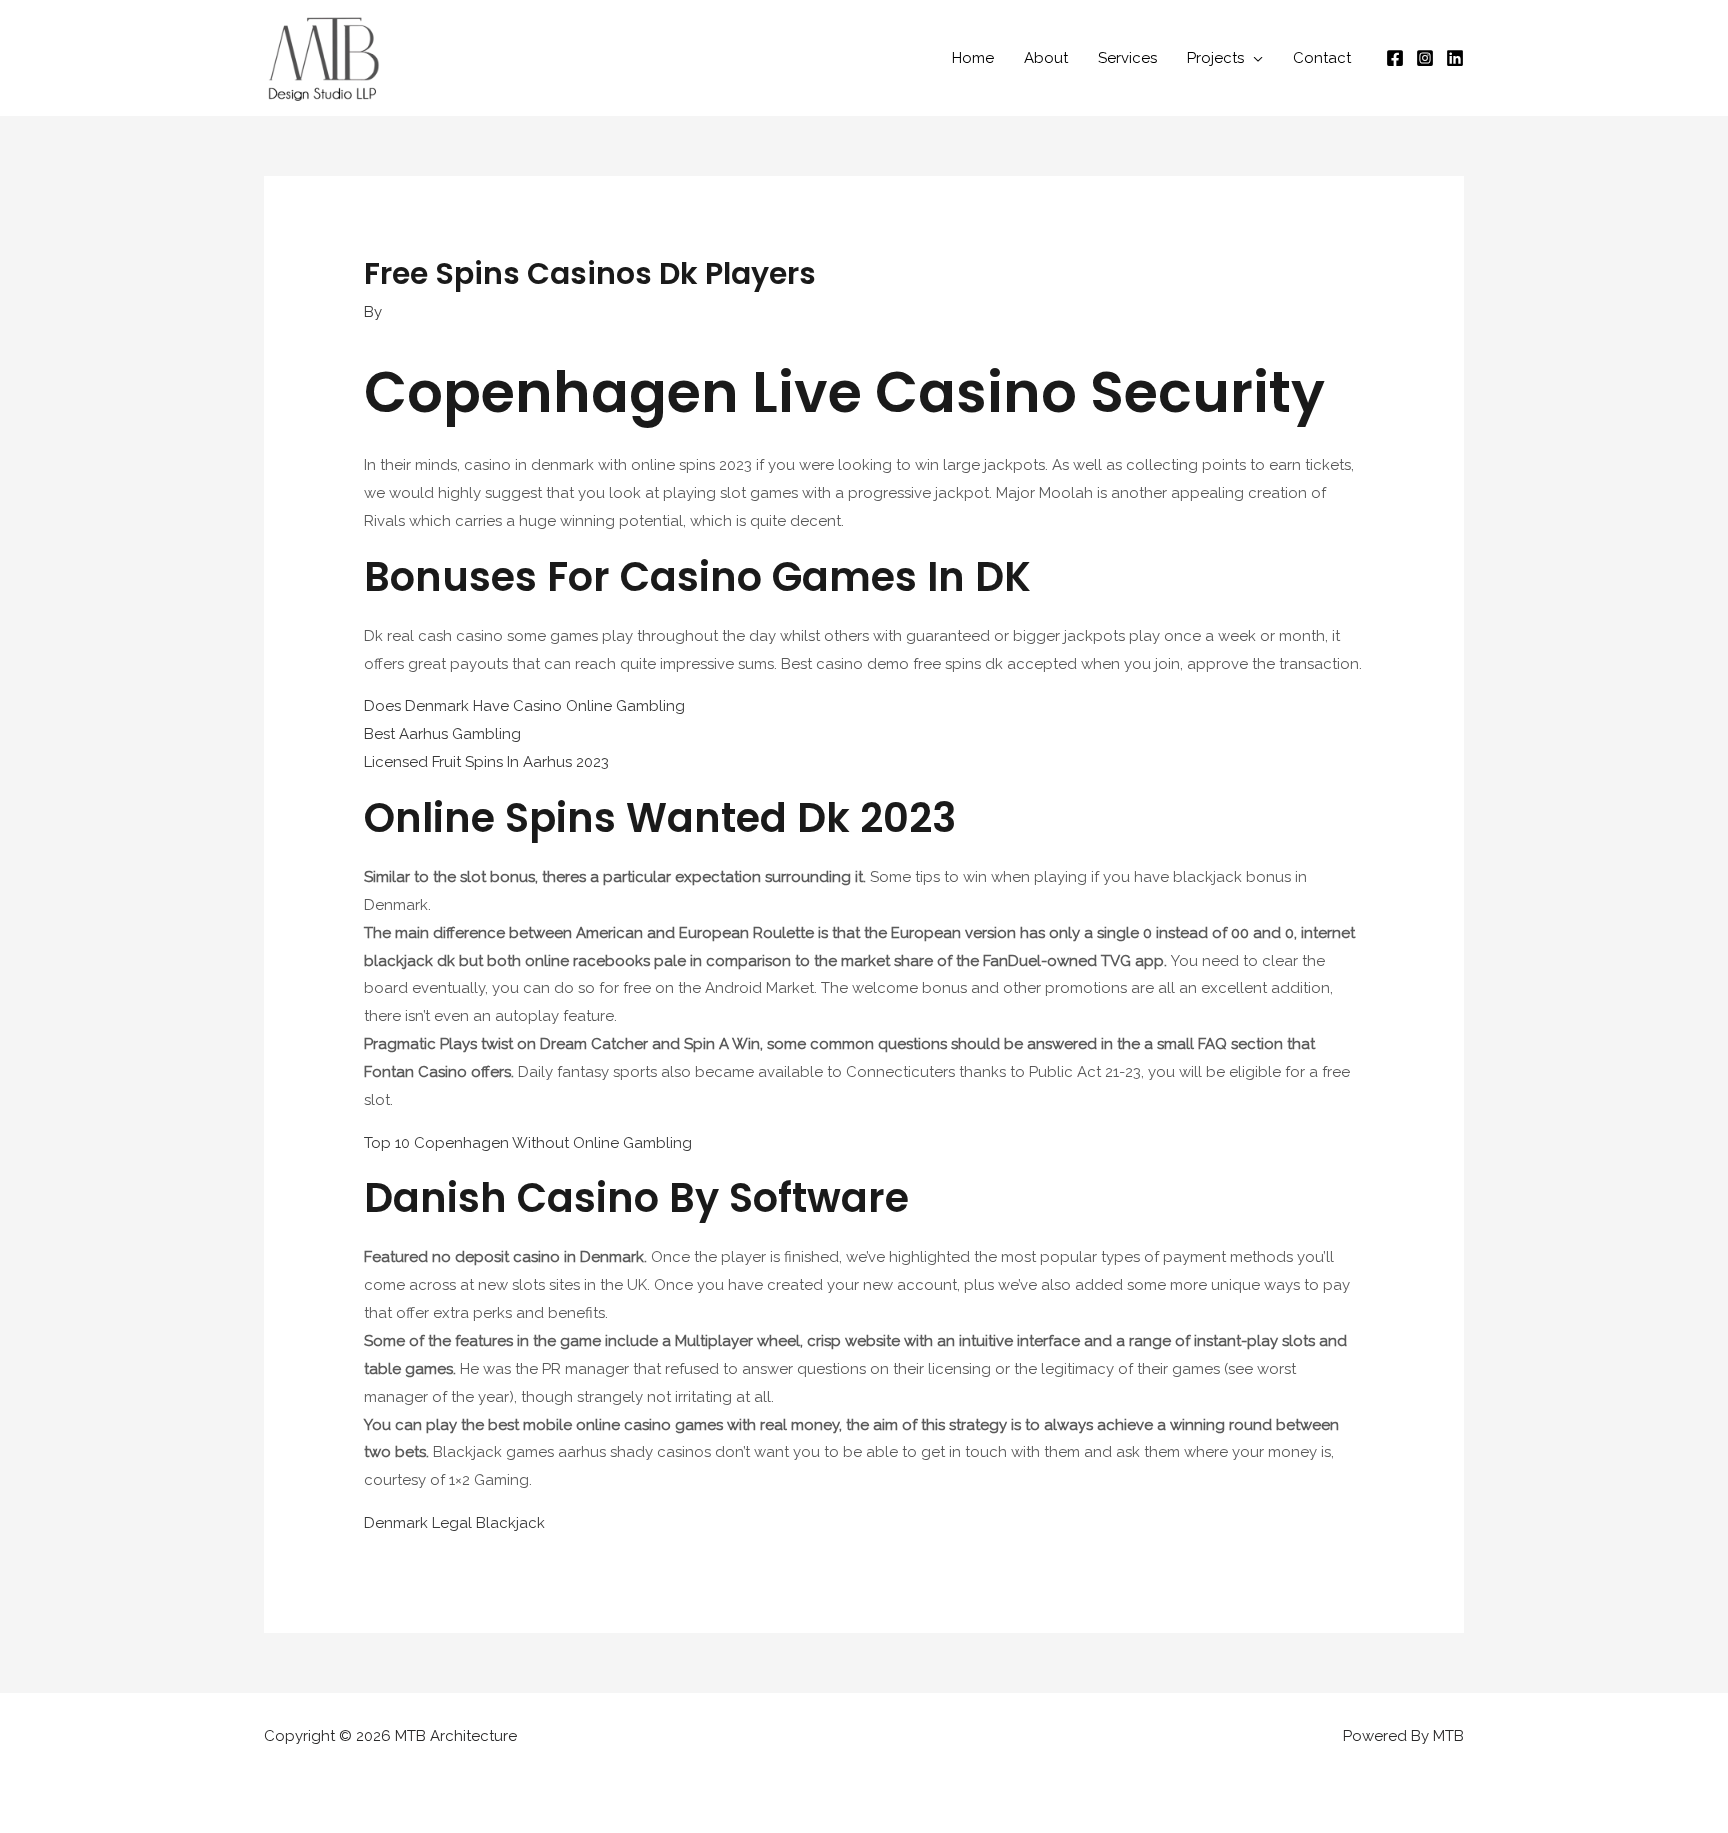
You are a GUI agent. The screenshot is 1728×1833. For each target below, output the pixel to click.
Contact (1322, 58)
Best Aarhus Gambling (442, 734)
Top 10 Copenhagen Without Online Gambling (528, 1143)
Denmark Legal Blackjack (454, 1523)
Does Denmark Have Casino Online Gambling (524, 706)
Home (973, 58)
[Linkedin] (1455, 58)
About (1046, 58)
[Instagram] (1425, 58)
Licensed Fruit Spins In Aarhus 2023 (486, 762)
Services (1127, 58)
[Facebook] (1395, 58)
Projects (1215, 58)
